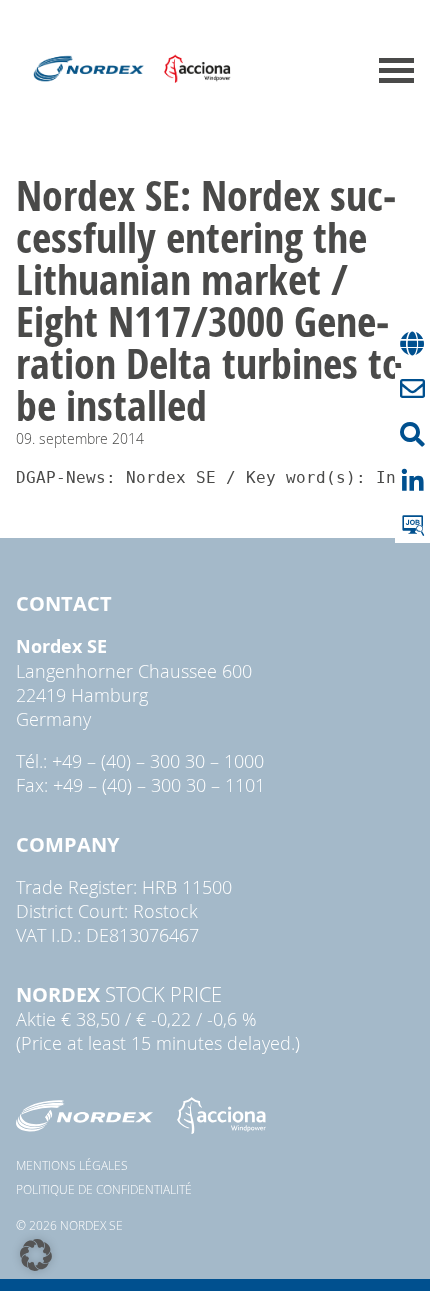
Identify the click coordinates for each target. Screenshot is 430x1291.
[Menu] (396, 70)
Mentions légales (72, 1165)
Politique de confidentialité (104, 1189)
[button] (36, 1255)
